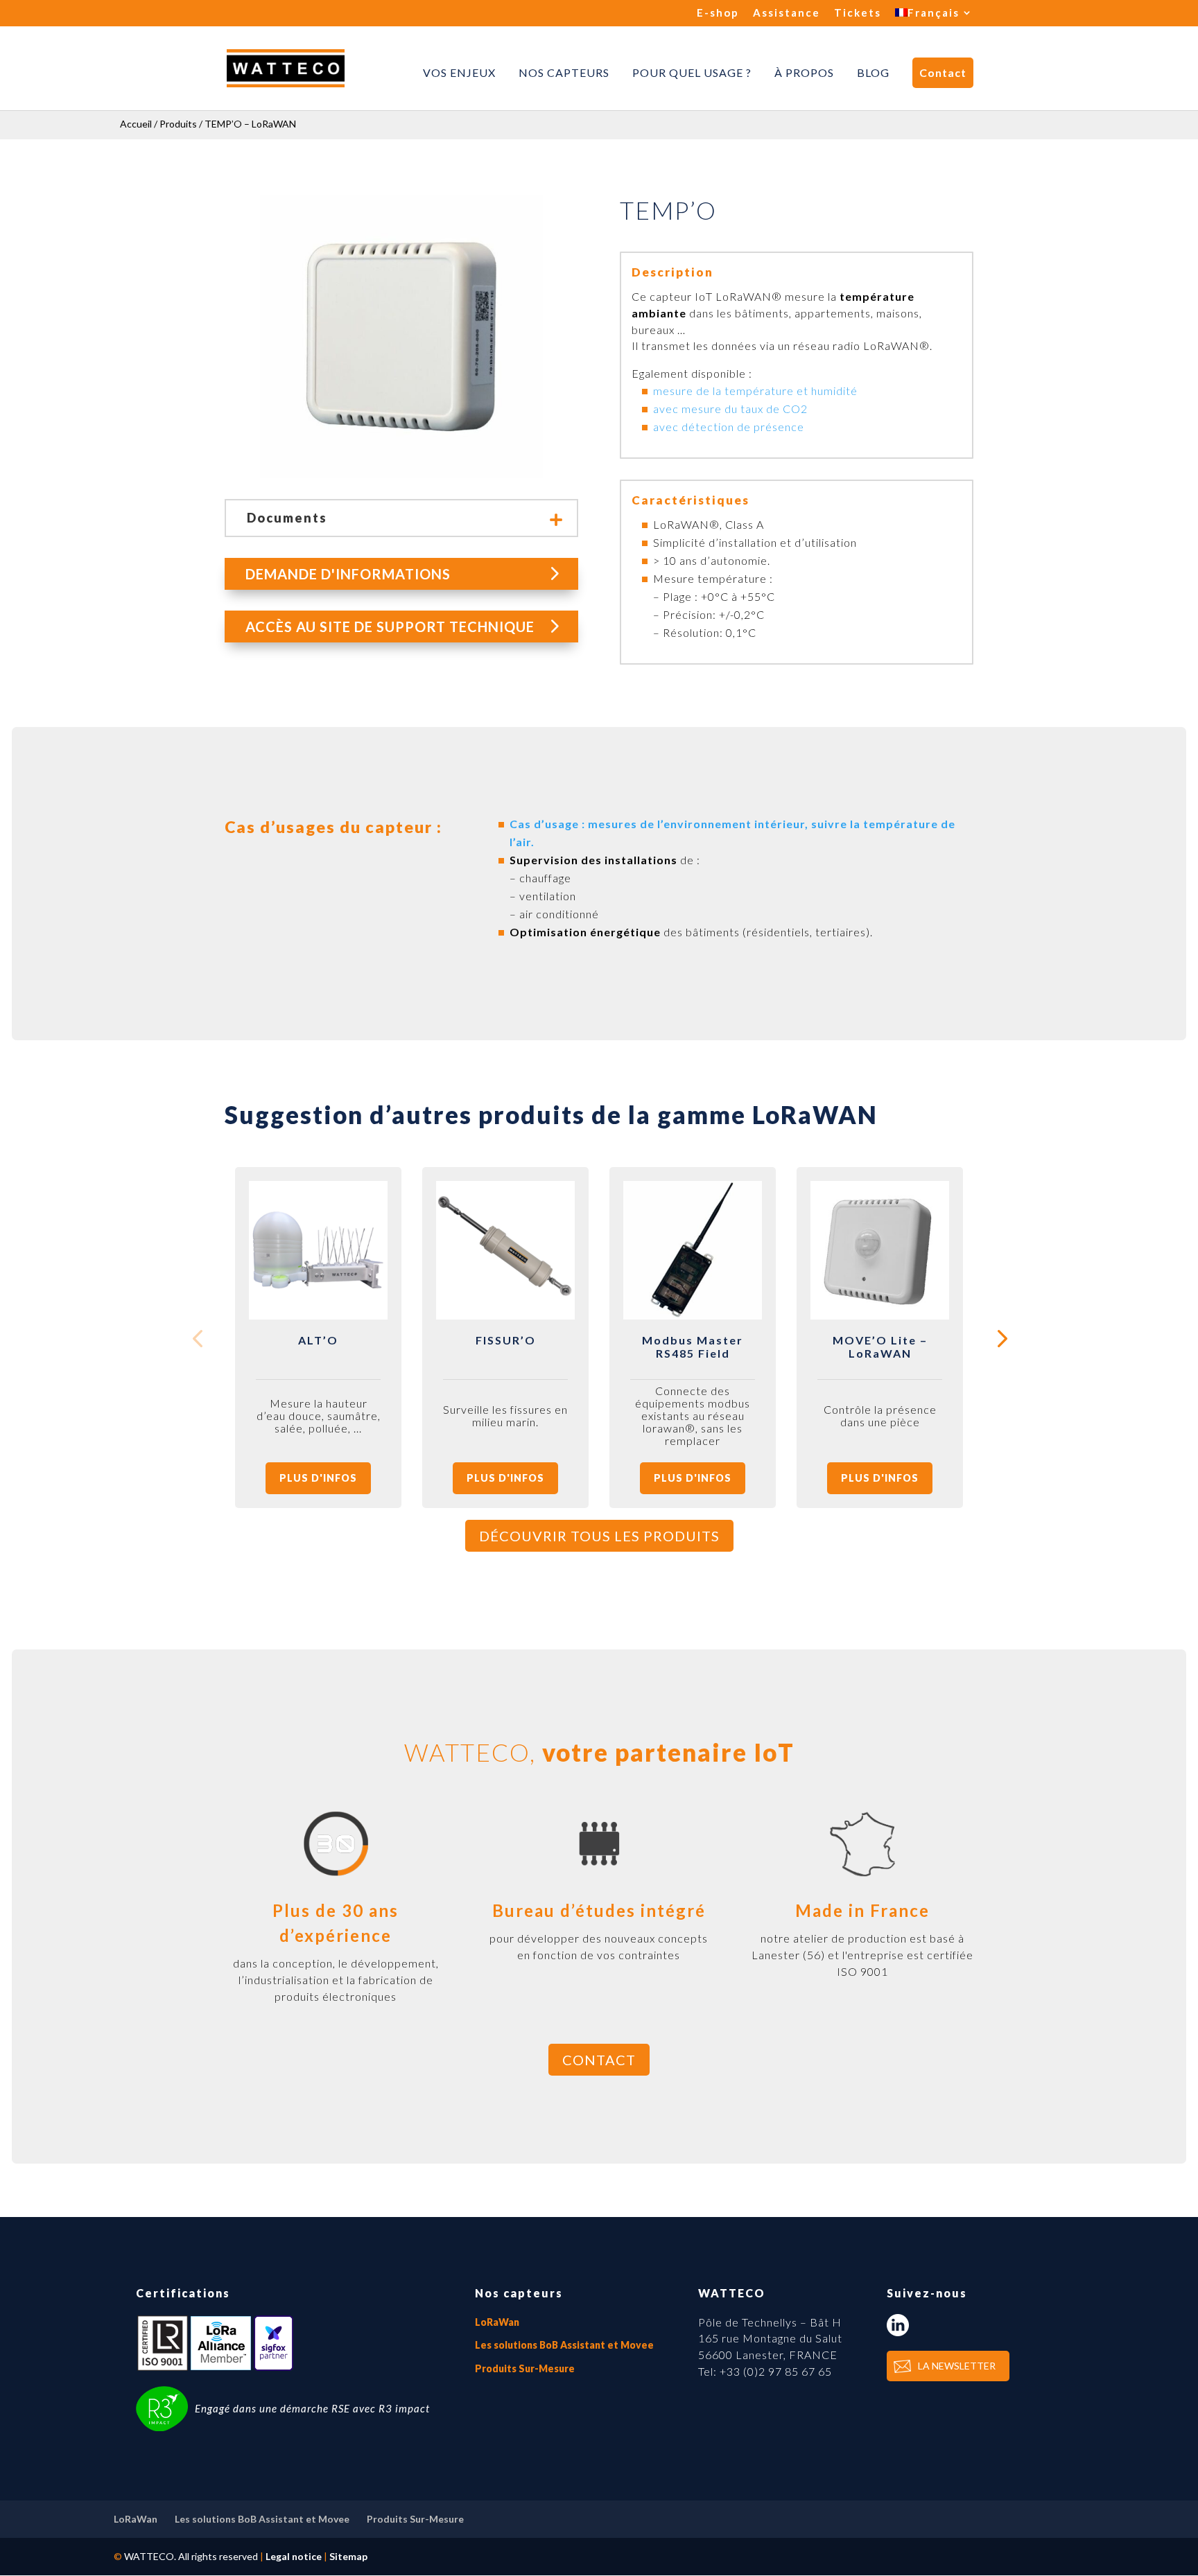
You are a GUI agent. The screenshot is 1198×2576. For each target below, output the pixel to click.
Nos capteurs (564, 73)
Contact (943, 72)
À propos (804, 73)
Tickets (858, 13)
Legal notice (294, 2556)
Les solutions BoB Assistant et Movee (564, 2345)
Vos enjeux (459, 73)
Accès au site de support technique (390, 627)
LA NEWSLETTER (957, 2366)
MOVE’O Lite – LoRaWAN (880, 1347)
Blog (873, 73)
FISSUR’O (506, 1340)
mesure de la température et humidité (755, 391)
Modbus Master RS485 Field (693, 1347)
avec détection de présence (729, 427)
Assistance (787, 13)
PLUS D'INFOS (318, 1478)
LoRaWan (497, 2322)
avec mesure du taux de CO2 (730, 409)
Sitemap (348, 2556)
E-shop (718, 13)
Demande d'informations (348, 574)
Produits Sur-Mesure (525, 2368)
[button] (1001, 1338)
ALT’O (318, 1340)
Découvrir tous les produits (599, 1536)
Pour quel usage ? (692, 73)
